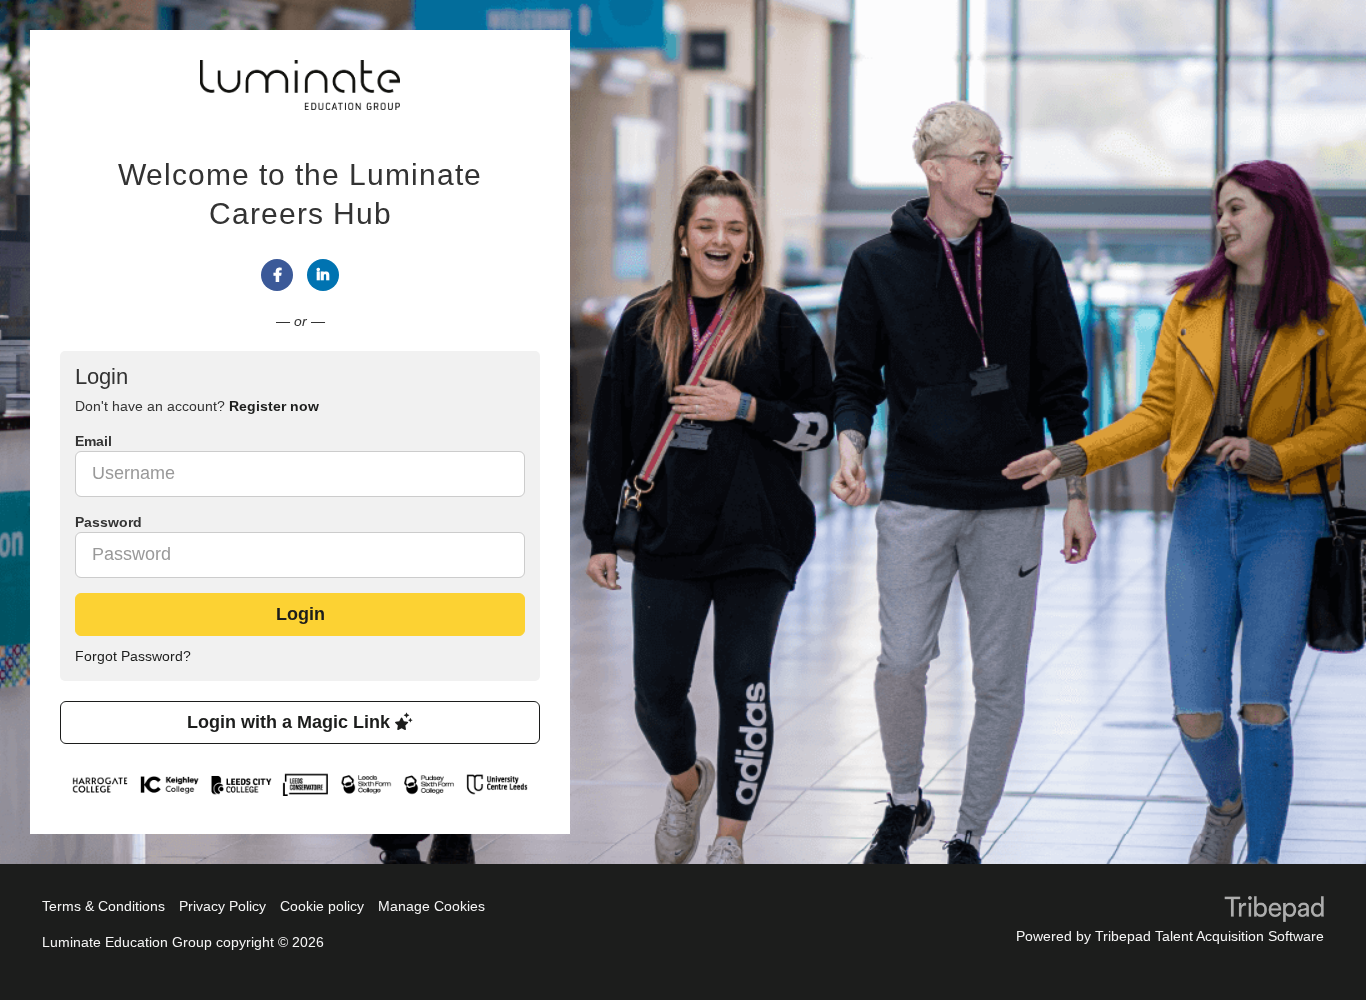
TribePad (1274, 911)
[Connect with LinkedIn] (323, 275)
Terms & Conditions (103, 906)
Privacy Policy (222, 906)
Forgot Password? (133, 656)
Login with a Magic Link (291, 722)
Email (93, 441)
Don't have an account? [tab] (197, 406)
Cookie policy (322, 906)
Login (300, 614)
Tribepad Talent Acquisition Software (1209, 936)
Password (108, 522)
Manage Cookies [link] (431, 906)
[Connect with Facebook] (277, 275)
